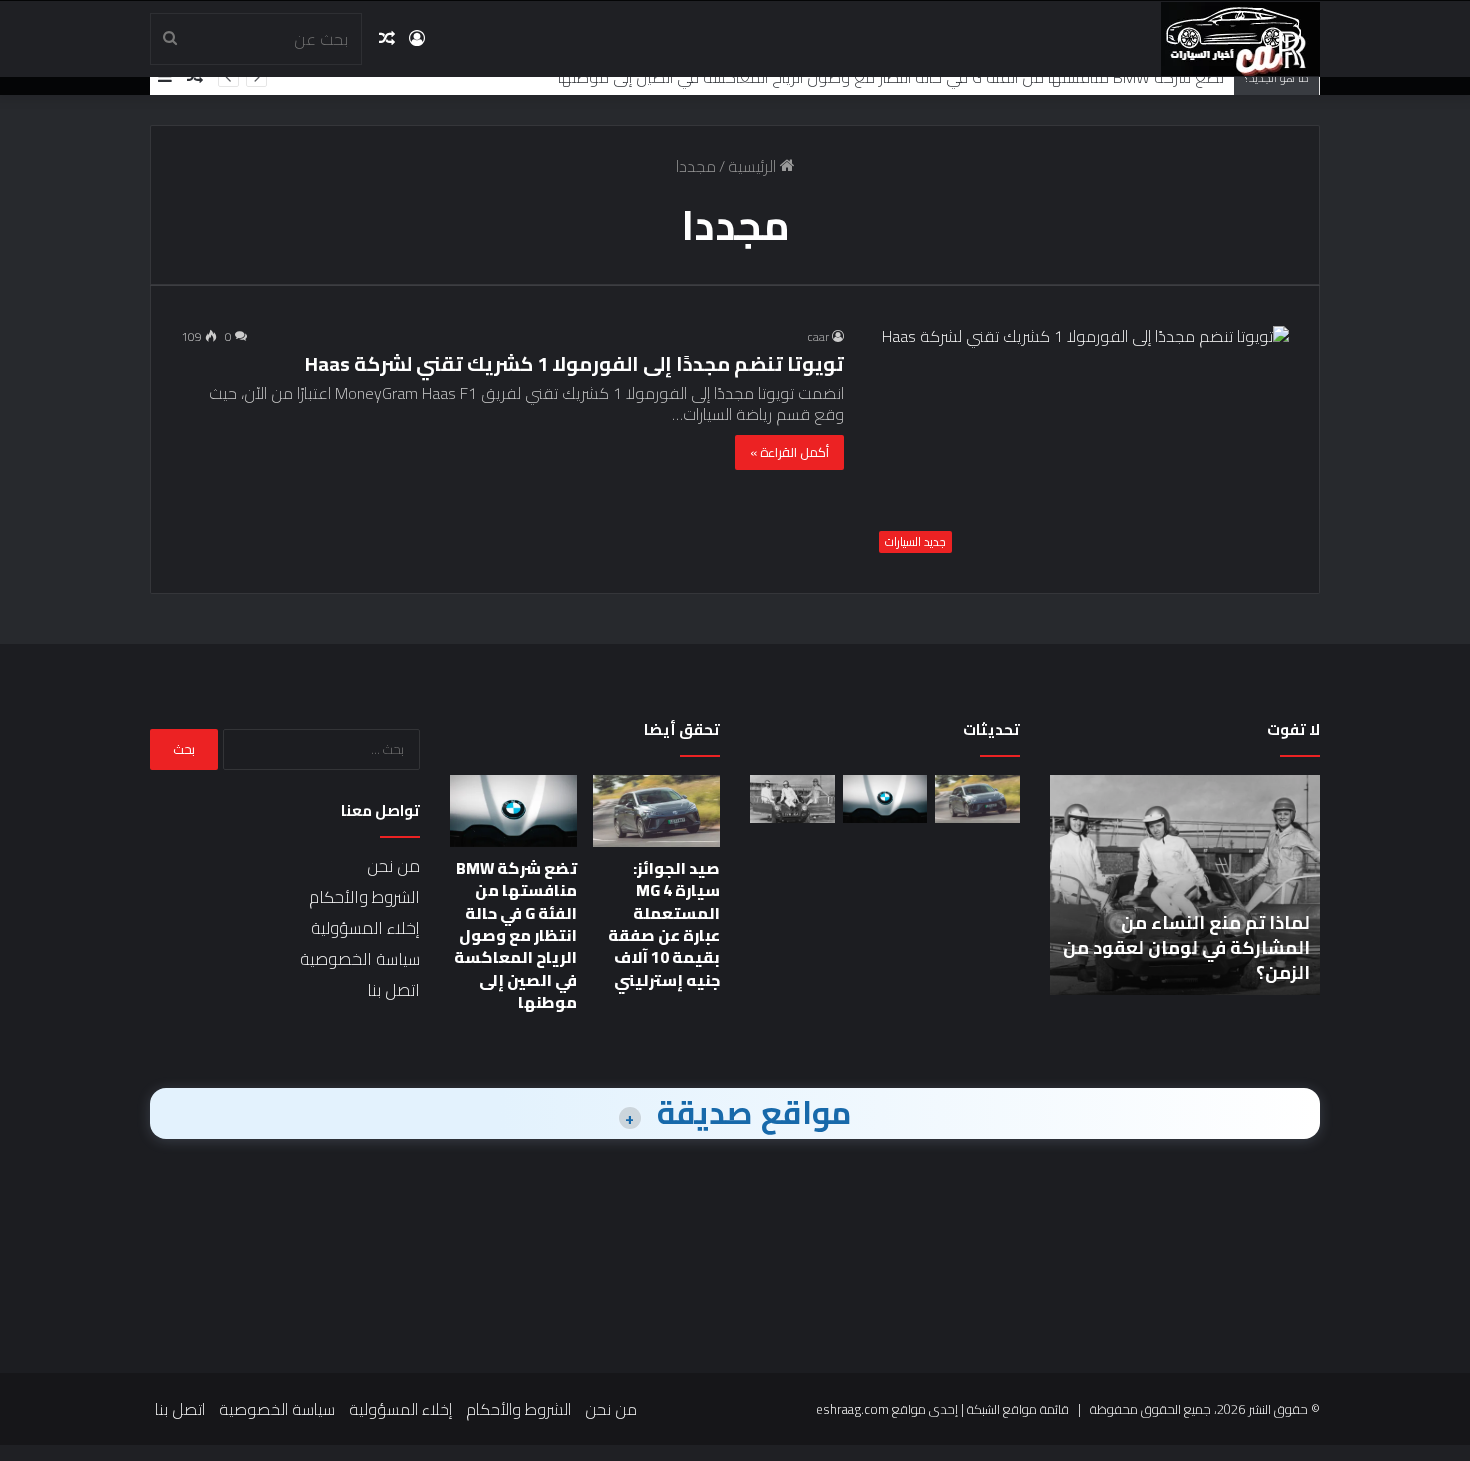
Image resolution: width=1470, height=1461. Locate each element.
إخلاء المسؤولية (365, 928)
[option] (1185, 885)
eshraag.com (852, 1409)
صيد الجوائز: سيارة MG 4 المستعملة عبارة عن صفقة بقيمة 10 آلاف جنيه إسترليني (664, 924)
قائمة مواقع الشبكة (1018, 1409)
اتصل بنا (393, 990)
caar (818, 336)
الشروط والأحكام (364, 897)
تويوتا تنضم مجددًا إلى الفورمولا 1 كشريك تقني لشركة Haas (574, 363)
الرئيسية (754, 166)
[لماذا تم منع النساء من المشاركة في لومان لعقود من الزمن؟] (792, 799)
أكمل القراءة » (789, 452)
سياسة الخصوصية (360, 959)
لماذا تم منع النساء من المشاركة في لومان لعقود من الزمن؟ (1186, 947)
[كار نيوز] (1240, 39)
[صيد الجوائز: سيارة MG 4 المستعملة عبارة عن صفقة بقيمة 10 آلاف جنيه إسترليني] (977, 799)
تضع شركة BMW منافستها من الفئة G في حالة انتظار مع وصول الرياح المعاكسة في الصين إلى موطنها (891, 77)
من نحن (393, 866)
